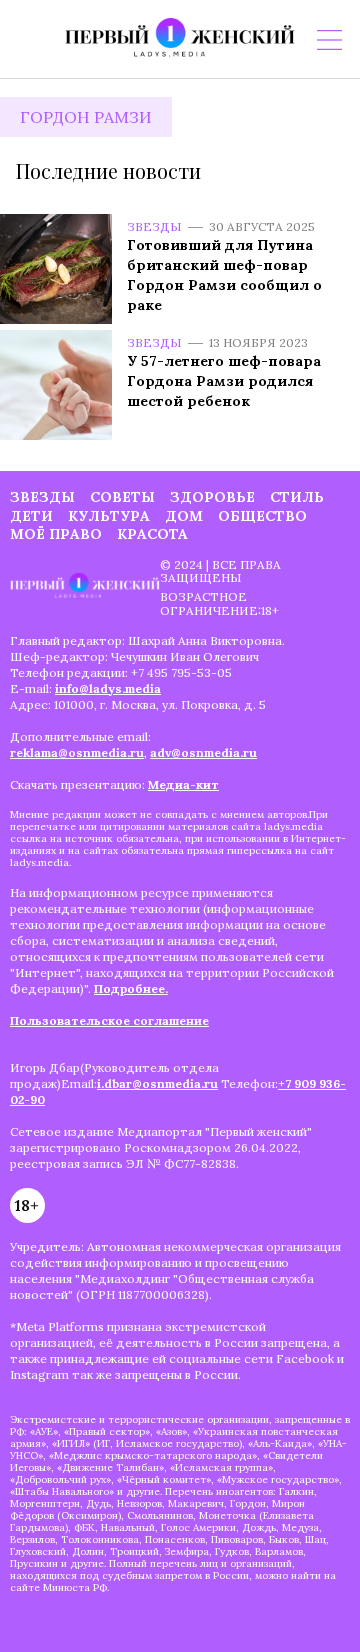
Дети (31, 516)
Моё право (56, 534)
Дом (184, 516)
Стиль (297, 497)
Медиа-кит (183, 784)
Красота (152, 534)
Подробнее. (131, 988)
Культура (109, 516)
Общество (262, 516)
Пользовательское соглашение (109, 1020)
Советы (122, 497)
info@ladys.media (108, 688)
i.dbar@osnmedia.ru (157, 1083)
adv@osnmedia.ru (203, 752)
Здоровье (212, 497)
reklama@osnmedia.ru (77, 752)
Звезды (154, 226)
